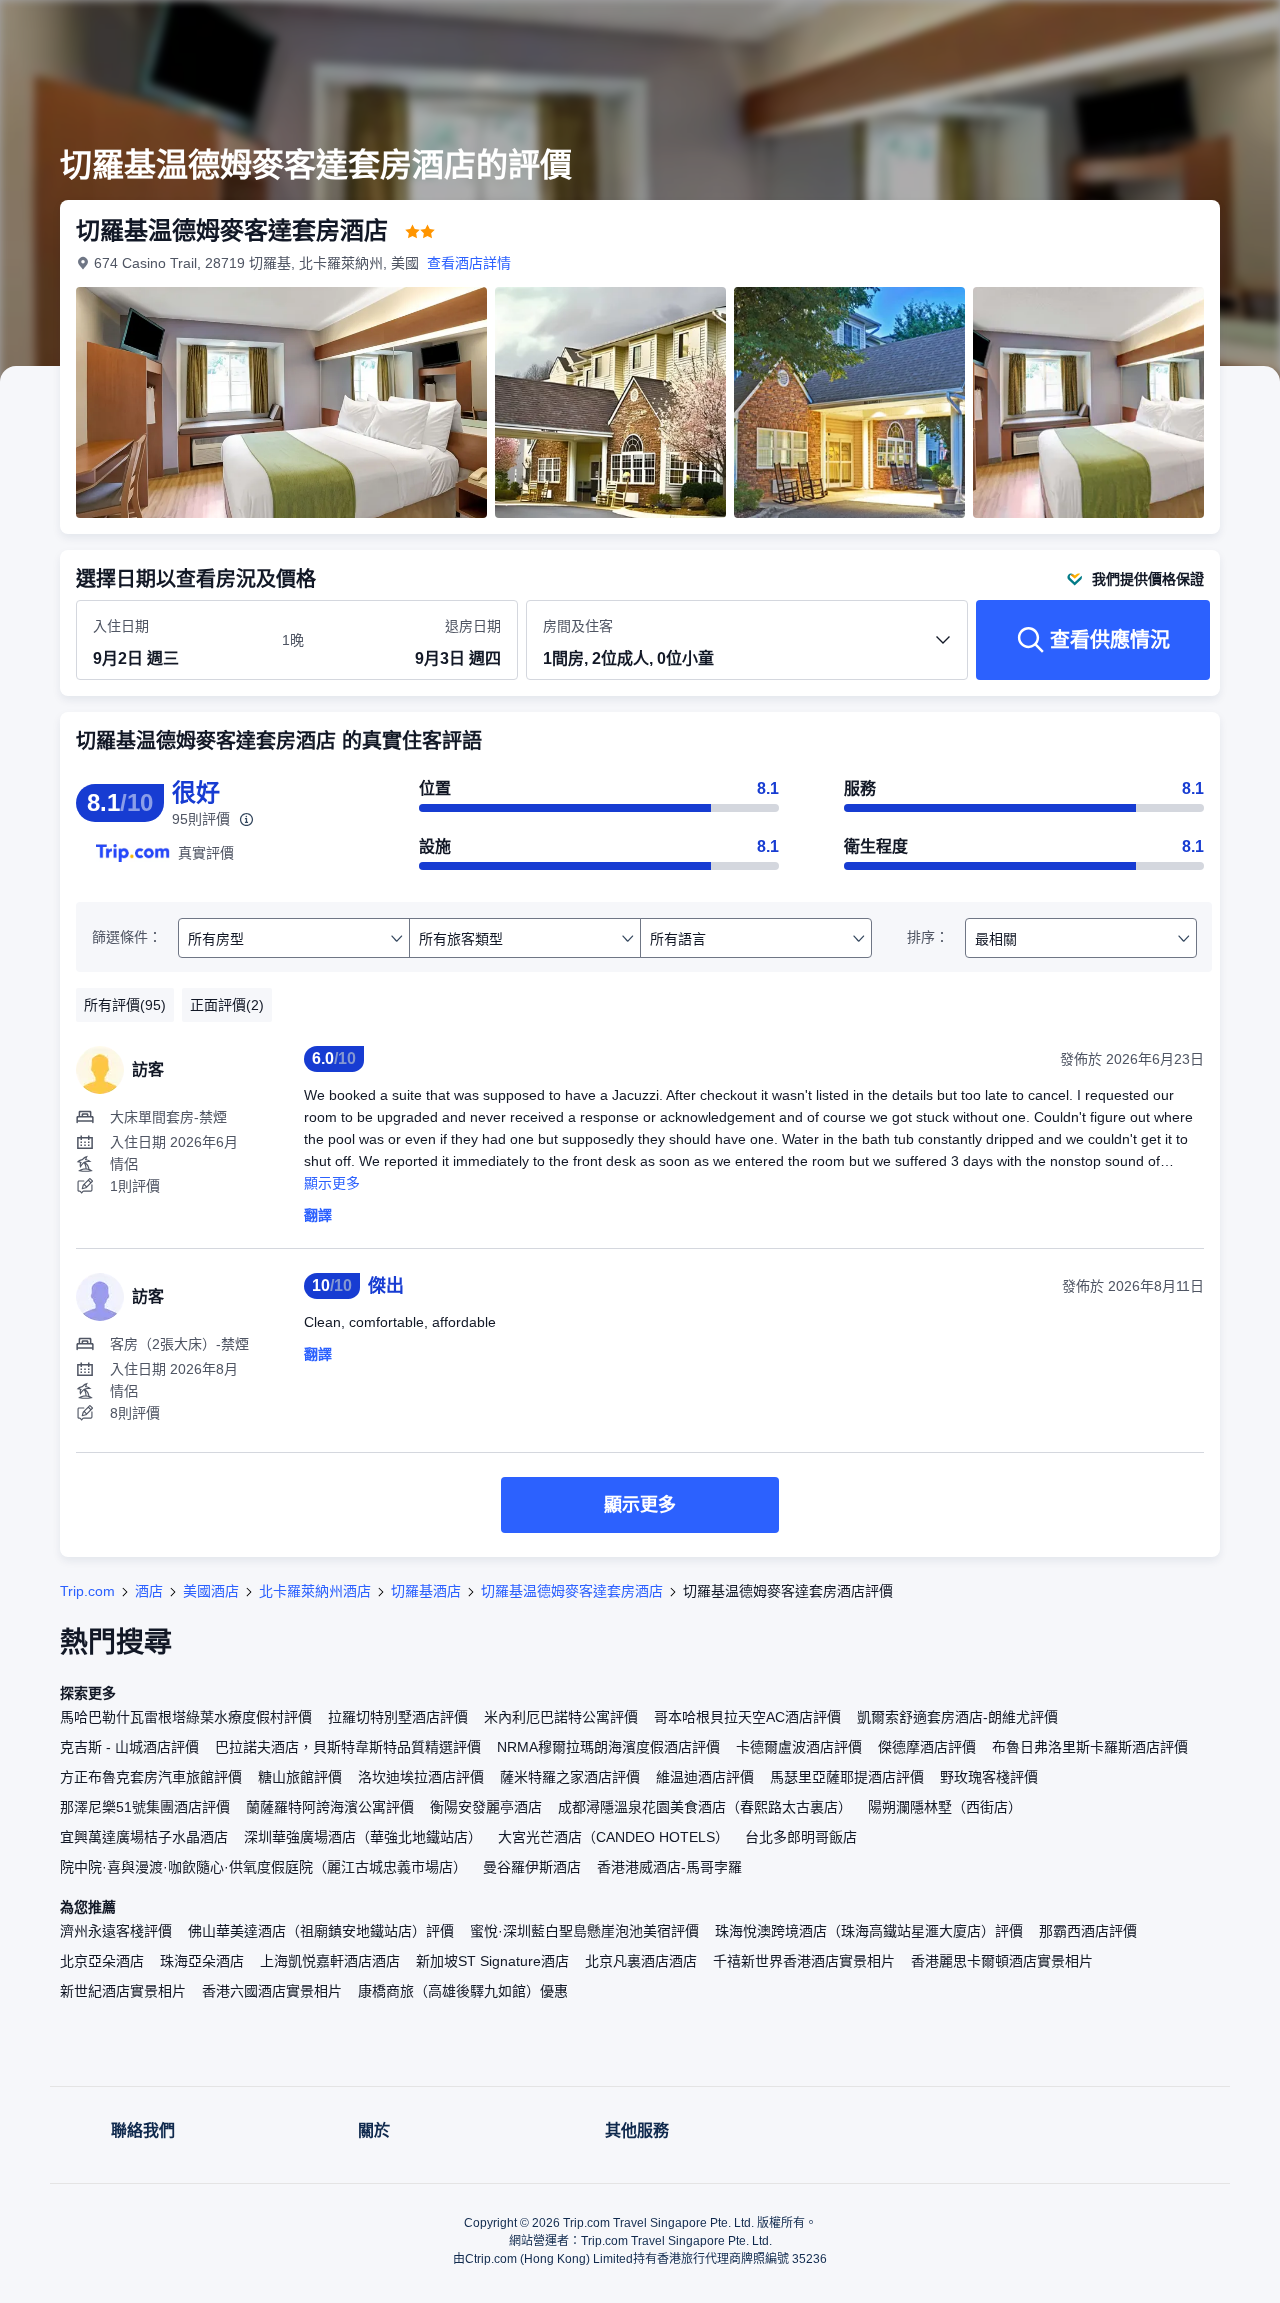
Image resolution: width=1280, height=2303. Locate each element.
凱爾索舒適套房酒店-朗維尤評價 (957, 1717)
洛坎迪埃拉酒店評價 (421, 1777)
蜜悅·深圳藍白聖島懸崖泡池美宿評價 (584, 1931)
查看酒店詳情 (469, 263)
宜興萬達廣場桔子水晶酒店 (144, 1837)
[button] (1146, 33)
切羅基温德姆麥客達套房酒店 (572, 1591)
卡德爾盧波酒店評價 (799, 1747)
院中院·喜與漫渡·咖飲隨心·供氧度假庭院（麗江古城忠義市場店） (263, 1867)
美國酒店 (211, 1591)
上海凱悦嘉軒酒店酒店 (330, 1961)
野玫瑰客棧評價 (989, 1777)
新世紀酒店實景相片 (123, 1991)
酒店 (149, 1591)
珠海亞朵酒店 (202, 1961)
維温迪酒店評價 (705, 1777)
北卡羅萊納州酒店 (315, 1591)
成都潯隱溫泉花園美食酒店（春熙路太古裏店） (705, 1807)
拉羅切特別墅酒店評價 (398, 1717)
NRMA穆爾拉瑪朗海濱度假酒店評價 (608, 1747)
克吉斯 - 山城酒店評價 (129, 1747)
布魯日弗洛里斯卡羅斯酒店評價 (1090, 1747)
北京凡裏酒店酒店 (641, 1961)
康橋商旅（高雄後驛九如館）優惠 (463, 1991)
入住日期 (121, 626)
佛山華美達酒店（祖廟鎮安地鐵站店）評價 (321, 1931)
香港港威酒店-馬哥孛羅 (669, 1867)
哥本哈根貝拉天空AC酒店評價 (747, 1717)
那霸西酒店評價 (1088, 1931)
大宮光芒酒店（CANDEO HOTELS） (613, 1837)
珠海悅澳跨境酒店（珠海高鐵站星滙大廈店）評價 (869, 1931)
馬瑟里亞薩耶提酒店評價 (847, 1777)
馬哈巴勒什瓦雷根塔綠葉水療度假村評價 (186, 1717)
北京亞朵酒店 (102, 1961)
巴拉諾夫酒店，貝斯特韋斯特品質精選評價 (348, 1747)
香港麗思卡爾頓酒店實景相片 (1002, 1961)
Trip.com (87, 1591)
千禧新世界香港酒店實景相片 (804, 1961)
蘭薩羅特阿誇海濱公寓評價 (330, 1807)
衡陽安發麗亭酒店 (486, 1807)
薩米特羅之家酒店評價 (570, 1777)
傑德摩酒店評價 (927, 1747)
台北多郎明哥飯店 (801, 1837)
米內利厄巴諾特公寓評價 (561, 1717)
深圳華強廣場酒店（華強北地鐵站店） (363, 1837)
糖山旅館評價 (300, 1777)
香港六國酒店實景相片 (272, 1991)
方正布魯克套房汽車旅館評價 (151, 1777)
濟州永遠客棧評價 (116, 1931)
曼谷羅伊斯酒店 (532, 1867)
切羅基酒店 (426, 1591)
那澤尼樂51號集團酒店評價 (145, 1807)
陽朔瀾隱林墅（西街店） (945, 1807)
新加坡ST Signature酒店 (492, 1961)
